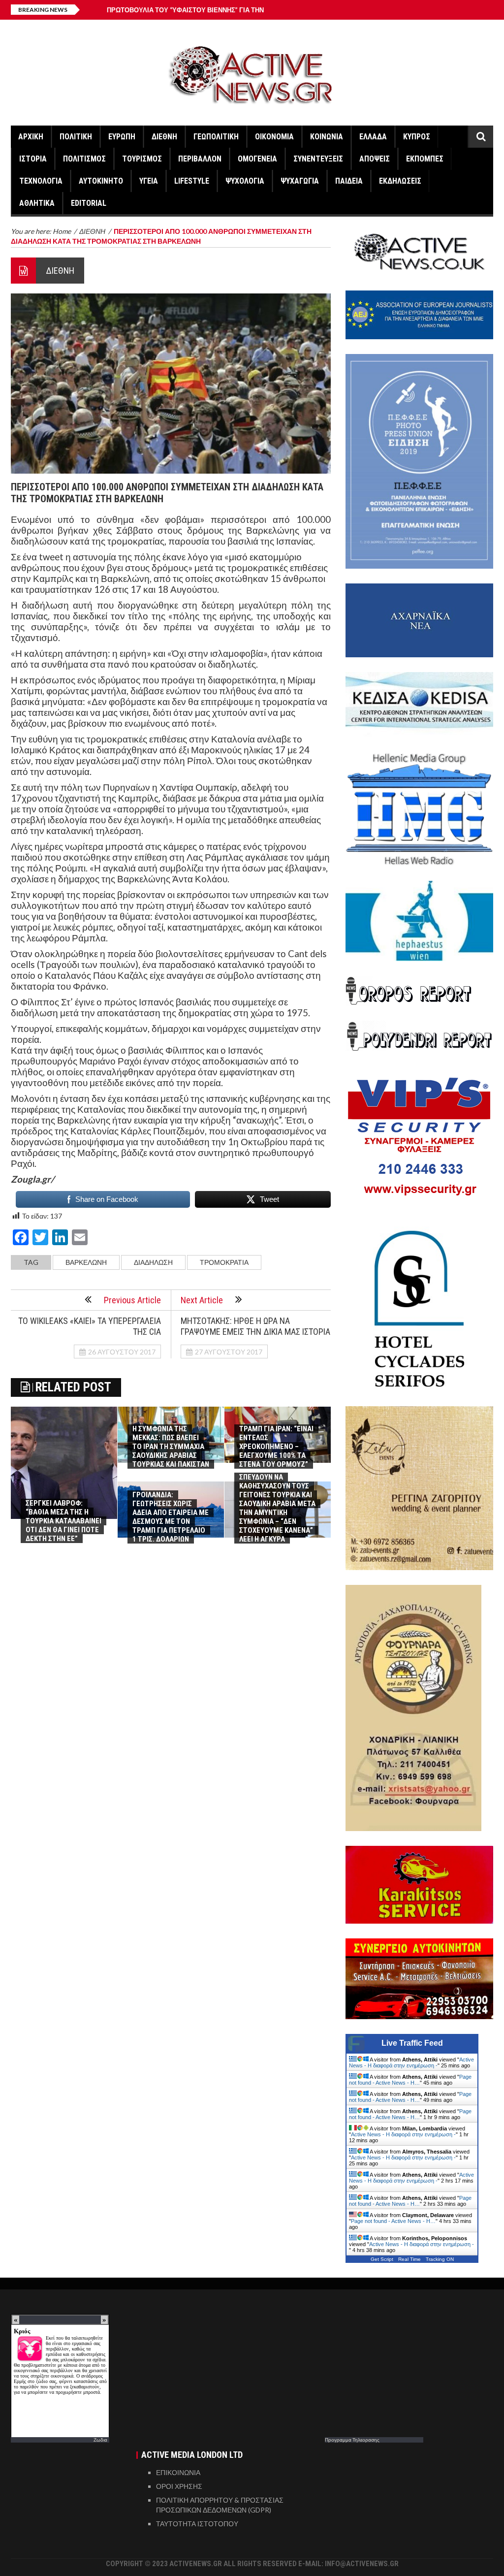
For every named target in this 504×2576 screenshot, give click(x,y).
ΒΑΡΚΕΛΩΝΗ (86, 1262)
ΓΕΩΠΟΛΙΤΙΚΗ (216, 137)
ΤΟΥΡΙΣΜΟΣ (142, 159)
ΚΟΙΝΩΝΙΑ (327, 137)
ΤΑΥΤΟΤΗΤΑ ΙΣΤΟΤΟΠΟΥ (197, 2524)
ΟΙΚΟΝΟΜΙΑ (274, 137)
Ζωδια (100, 2440)
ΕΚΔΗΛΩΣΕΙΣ (400, 181)
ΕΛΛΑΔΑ (373, 137)
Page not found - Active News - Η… (410, 2080)
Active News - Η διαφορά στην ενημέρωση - (411, 2062)
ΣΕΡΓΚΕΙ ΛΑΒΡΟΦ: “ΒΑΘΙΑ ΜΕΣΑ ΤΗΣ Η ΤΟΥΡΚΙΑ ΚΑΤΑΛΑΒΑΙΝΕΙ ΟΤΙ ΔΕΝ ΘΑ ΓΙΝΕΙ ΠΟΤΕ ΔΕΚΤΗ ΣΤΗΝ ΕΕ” (63, 1521)
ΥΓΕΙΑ (149, 181)
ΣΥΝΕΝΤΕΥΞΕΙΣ (318, 159)
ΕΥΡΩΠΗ (122, 137)
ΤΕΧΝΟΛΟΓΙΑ (41, 181)
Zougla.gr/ (32, 1179)
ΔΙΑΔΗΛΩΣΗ (153, 1262)
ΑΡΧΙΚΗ (31, 137)
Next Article (202, 1300)
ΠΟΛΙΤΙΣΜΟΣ (84, 159)
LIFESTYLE (192, 181)
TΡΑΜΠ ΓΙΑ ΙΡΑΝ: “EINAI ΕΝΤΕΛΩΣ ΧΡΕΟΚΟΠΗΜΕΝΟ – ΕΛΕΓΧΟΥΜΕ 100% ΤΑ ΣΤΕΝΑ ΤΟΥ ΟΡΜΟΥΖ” (276, 1447)
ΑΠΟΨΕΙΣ (375, 159)
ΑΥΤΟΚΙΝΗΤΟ (101, 181)
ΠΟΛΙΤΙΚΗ (76, 137)
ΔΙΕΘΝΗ (164, 137)
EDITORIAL (89, 203)
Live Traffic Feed (412, 2043)
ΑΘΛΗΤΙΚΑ (37, 203)
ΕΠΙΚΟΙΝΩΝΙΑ (178, 2472)
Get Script (382, 2259)
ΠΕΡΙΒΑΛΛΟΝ (200, 159)
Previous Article (132, 1300)
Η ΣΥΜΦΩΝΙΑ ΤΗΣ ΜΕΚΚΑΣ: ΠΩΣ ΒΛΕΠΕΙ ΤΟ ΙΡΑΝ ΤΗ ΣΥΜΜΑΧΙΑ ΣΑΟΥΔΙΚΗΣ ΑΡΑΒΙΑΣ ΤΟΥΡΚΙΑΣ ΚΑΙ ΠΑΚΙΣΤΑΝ (171, 1447)
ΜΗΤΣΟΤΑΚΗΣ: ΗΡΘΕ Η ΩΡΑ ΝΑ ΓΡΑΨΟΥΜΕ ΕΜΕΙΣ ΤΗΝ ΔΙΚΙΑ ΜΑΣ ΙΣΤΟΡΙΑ (255, 1326)
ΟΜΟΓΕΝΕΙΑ (257, 159)
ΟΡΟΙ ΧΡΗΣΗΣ (179, 2486)
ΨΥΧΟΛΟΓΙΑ (245, 181)
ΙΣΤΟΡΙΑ (33, 159)
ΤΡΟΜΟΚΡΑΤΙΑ (224, 1262)
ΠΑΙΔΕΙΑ (349, 181)
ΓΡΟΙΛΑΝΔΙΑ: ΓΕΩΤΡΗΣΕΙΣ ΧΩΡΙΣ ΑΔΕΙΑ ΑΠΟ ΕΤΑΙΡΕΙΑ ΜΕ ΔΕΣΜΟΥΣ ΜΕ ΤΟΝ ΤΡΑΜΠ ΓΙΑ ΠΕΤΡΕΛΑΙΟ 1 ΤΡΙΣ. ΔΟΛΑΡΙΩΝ (171, 1517)
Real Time (409, 2259)
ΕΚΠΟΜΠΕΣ (425, 159)
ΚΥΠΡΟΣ (417, 137)
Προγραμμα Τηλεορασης (352, 2440)
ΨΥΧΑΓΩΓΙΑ (300, 181)
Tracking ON (440, 2259)
